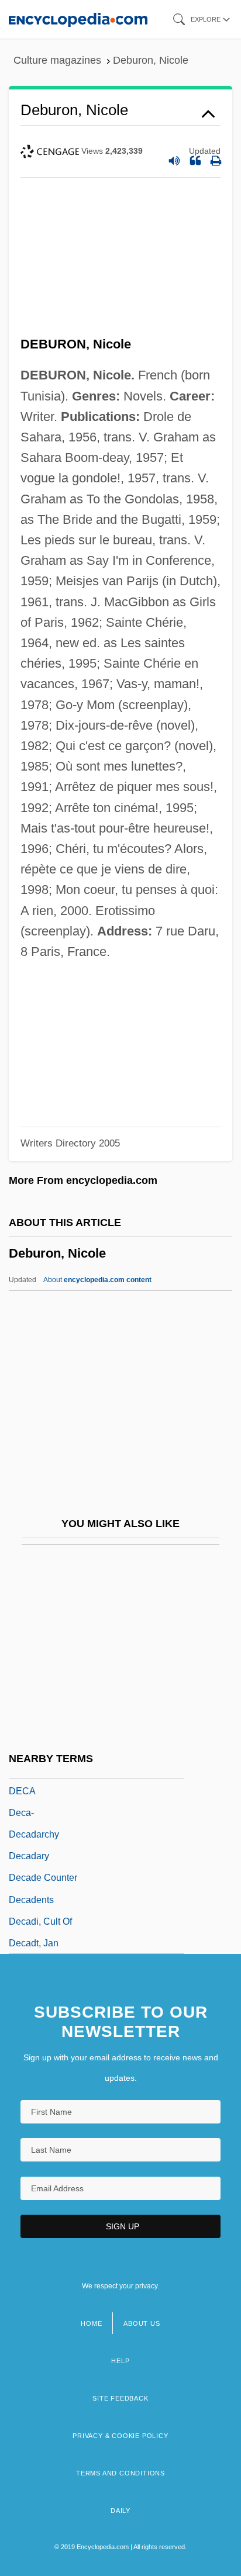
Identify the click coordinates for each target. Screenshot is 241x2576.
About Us (142, 2323)
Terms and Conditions (120, 2473)
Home (91, 2323)
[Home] (78, 19)
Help (120, 2361)
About (97, 1280)
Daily (120, 2511)
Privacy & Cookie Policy (120, 2436)
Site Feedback (120, 2398)
